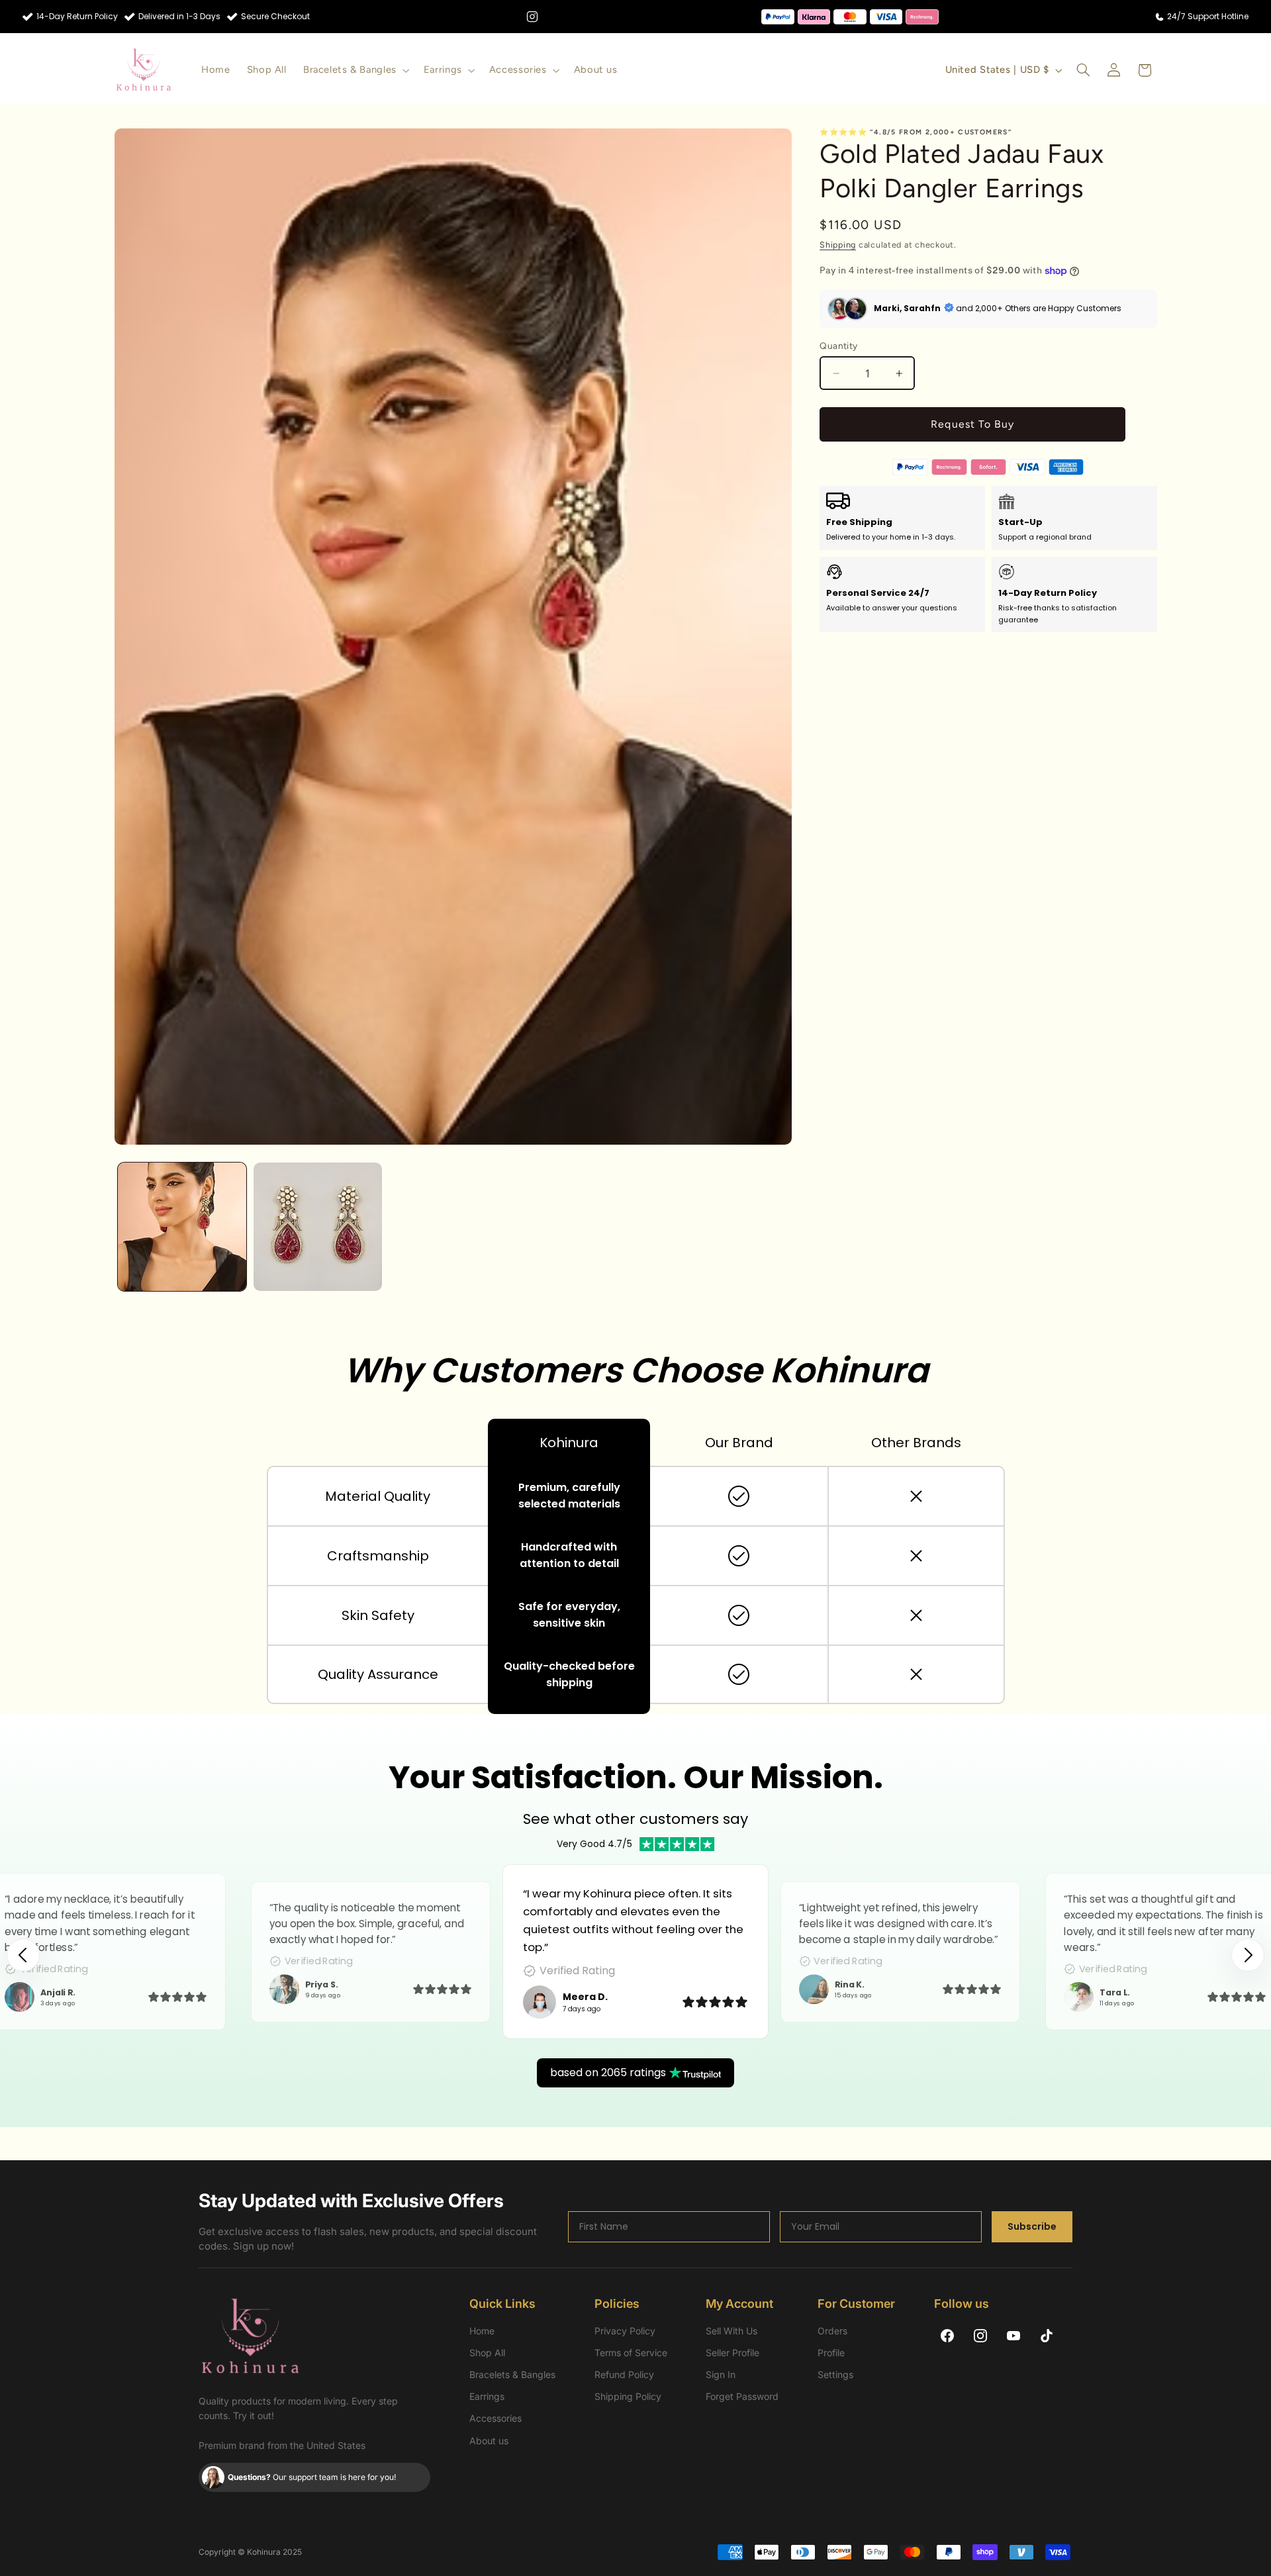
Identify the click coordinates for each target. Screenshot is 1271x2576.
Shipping (838, 245)
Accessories (495, 2418)
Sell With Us (731, 2331)
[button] (355, 70)
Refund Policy (624, 2374)
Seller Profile (732, 2353)
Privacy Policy (625, 2331)
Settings (835, 2374)
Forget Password (742, 2396)
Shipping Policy (628, 2396)
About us (489, 2441)
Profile (831, 2353)
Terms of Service (631, 2353)
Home (482, 2331)
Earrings (487, 2396)
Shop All (487, 2353)
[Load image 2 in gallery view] (318, 1227)
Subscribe (1032, 2226)
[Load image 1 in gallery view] (182, 1227)
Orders (832, 2331)
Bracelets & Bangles (512, 2374)
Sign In (721, 2374)
